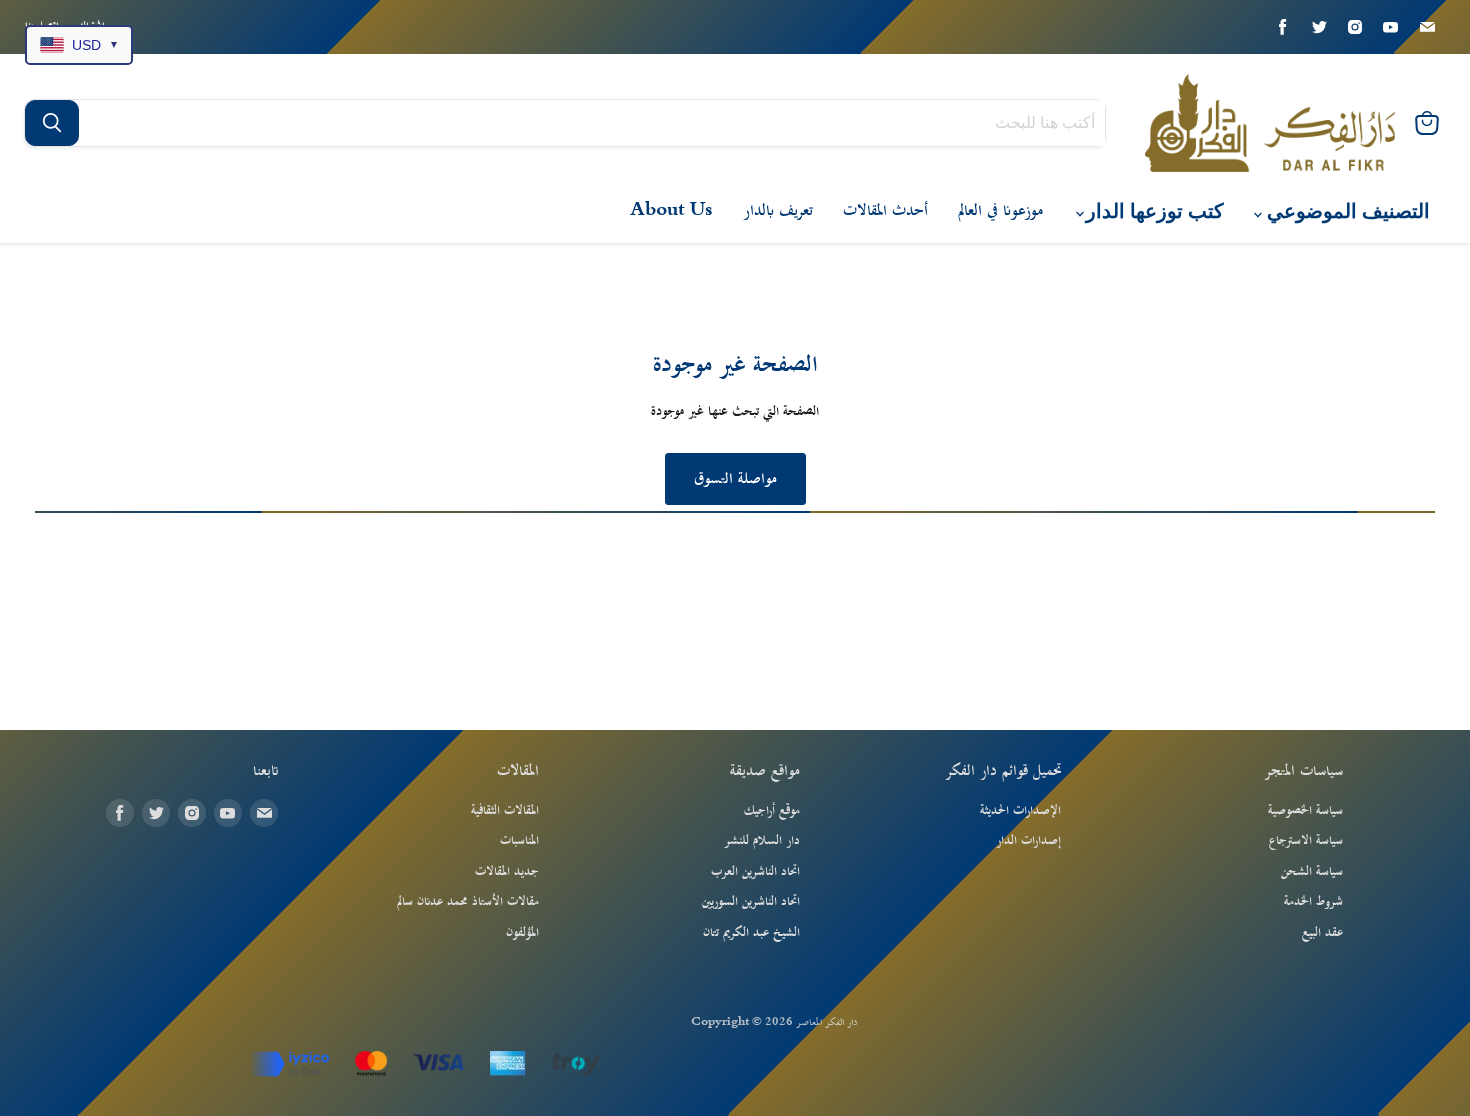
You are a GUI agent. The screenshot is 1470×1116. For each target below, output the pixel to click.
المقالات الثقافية (505, 811)
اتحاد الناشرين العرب (755, 872)
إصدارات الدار (1028, 841)
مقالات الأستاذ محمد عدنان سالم (468, 902)
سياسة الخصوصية (1305, 811)
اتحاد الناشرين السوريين (751, 902)
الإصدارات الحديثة (1020, 811)
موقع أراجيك (772, 811)
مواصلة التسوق (735, 479)
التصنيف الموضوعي (1346, 211)
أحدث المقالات (885, 211)
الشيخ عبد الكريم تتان (751, 933)
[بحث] (52, 123)
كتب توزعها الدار (1152, 211)
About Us (671, 211)
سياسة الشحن (1312, 872)
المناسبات (519, 841)
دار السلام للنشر (762, 841)
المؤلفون (522, 933)
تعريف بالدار (778, 211)
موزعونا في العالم (1000, 211)
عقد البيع (1322, 933)
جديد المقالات (507, 872)
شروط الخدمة (1313, 902)
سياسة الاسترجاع (1306, 841)
